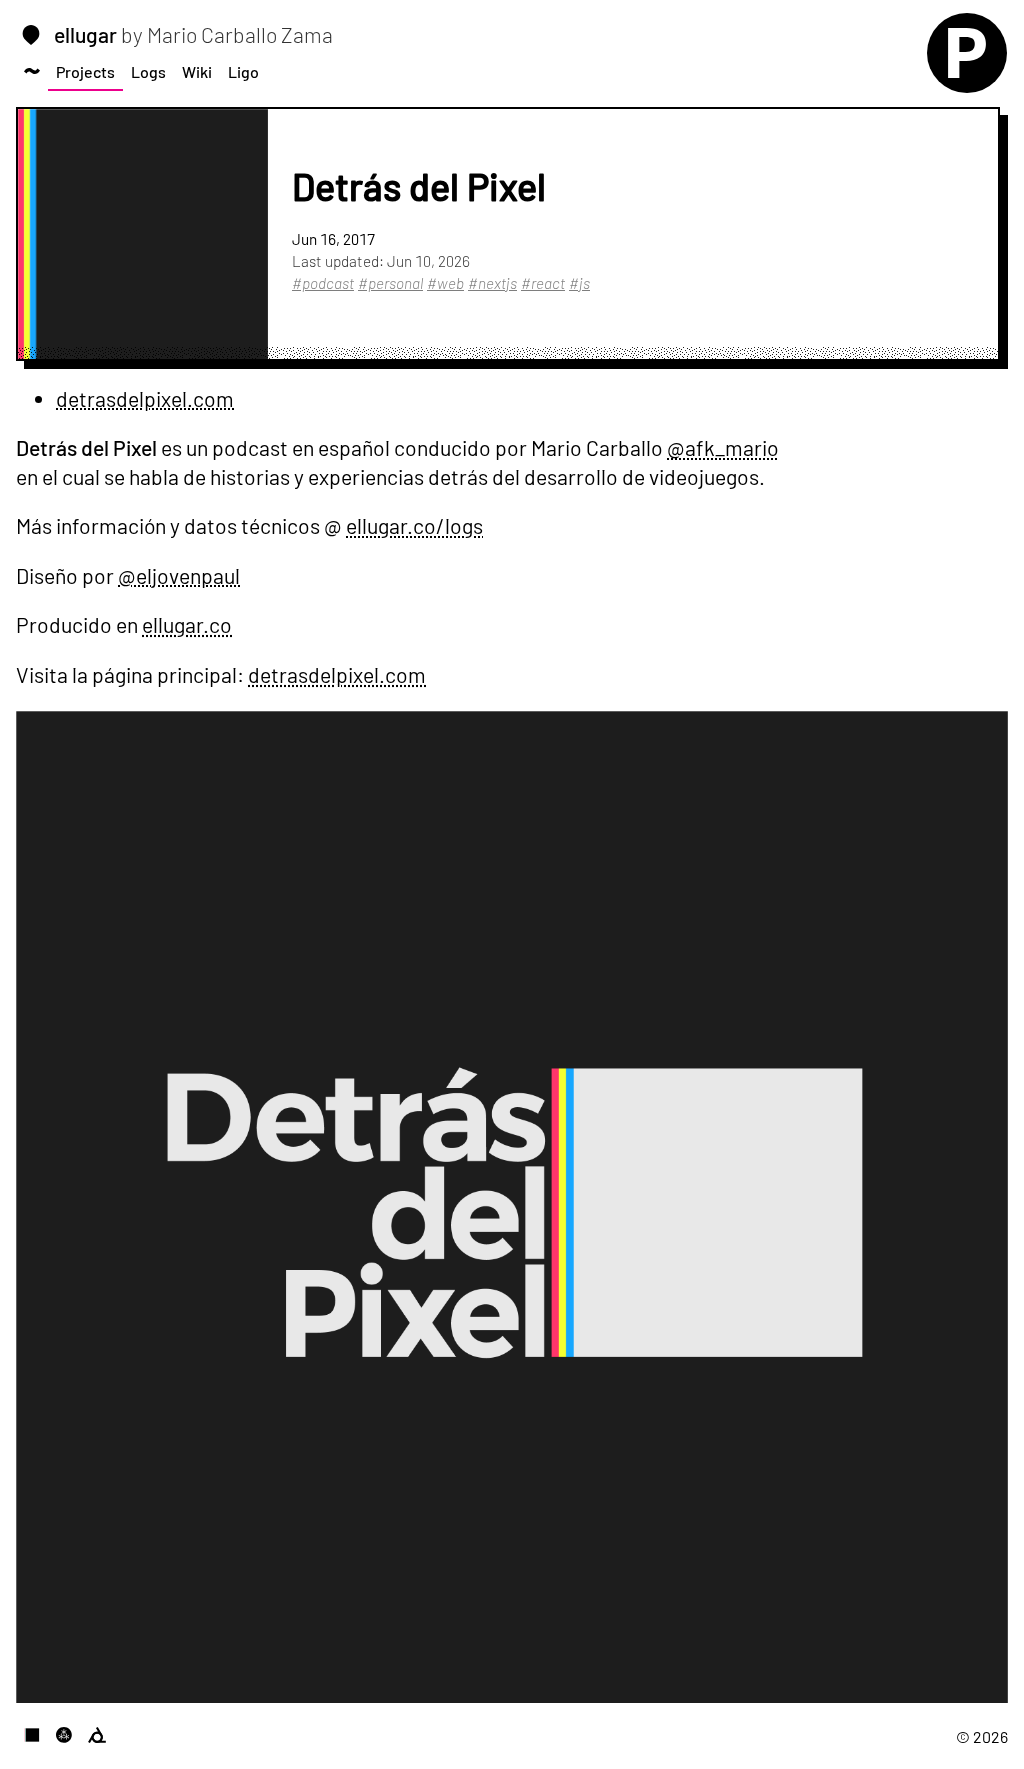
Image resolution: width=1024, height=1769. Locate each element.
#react (543, 283)
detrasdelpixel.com (145, 398)
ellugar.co (187, 624)
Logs (148, 71)
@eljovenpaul (179, 575)
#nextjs (492, 283)
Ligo (243, 71)
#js (579, 283)
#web (445, 283)
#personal (390, 283)
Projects (85, 71)
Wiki (197, 71)
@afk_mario (723, 447)
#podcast (323, 283)
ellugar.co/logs (414, 525)
